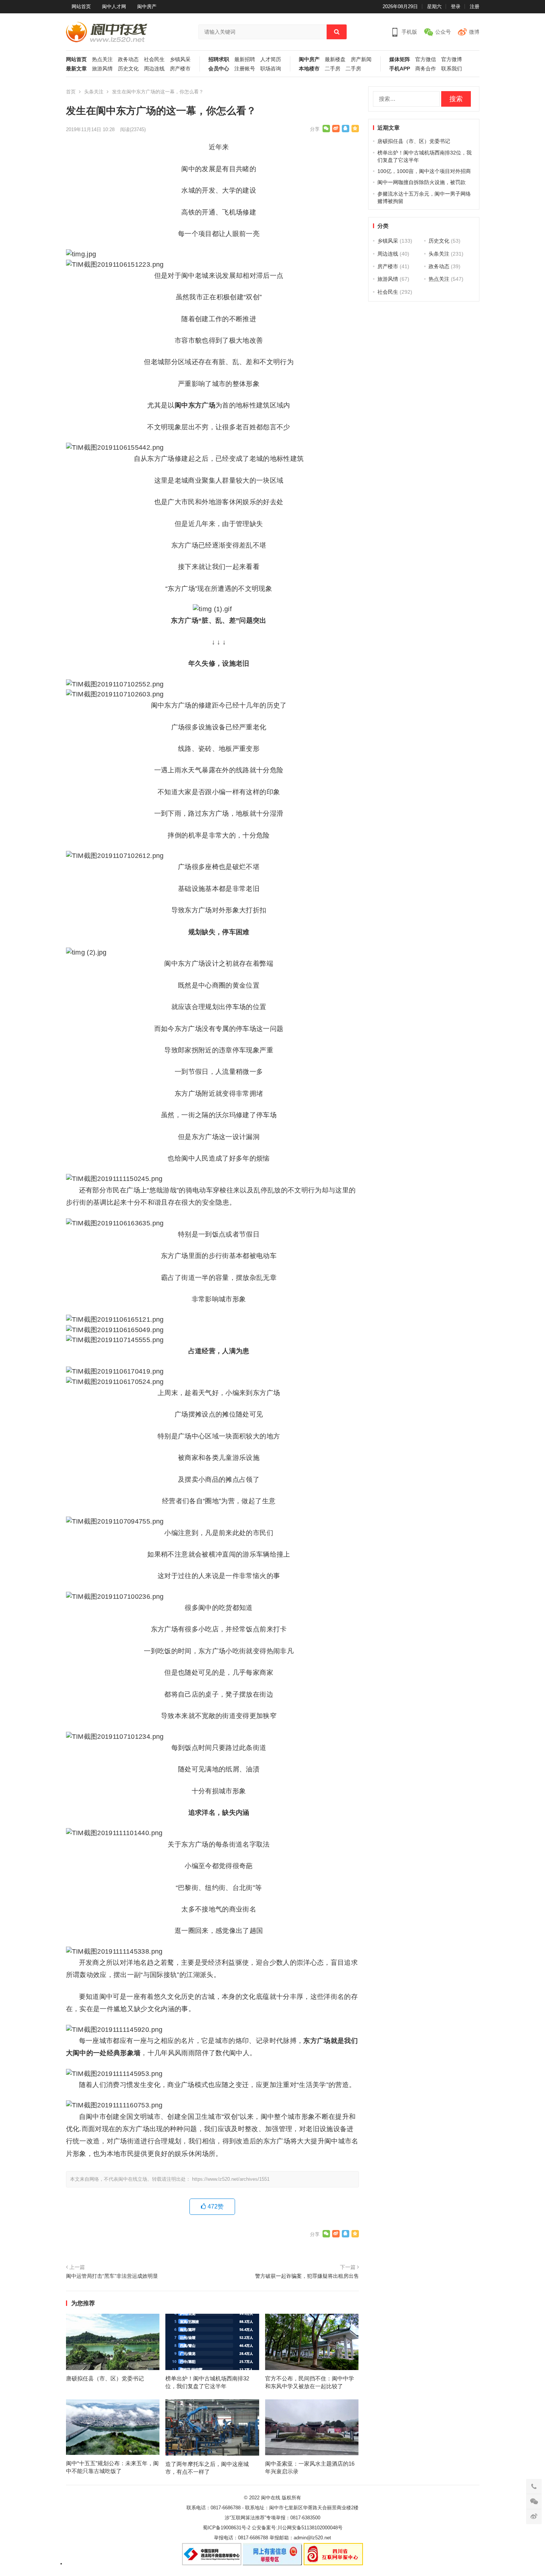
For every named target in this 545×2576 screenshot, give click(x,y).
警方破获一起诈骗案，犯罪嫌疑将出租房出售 (307, 2276)
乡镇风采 (180, 59)
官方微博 (452, 59)
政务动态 (128, 59)
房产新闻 (361, 59)
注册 (475, 6)
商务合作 (426, 69)
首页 (71, 92)
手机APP (400, 69)
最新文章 (76, 69)
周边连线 (154, 69)
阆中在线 (271, 2498)
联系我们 (452, 69)
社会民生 (154, 59)
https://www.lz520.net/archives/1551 (231, 2179)
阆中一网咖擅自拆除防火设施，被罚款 (422, 182)
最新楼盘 (335, 59)
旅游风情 (102, 69)
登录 (456, 6)
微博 (474, 32)
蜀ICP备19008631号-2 (227, 2528)
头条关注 (94, 92)
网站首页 (81, 6)
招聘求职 (219, 59)
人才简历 (271, 59)
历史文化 (128, 69)
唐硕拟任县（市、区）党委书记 (105, 2378)
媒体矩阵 (400, 59)
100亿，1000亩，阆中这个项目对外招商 (424, 171)
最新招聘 (245, 59)
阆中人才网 (114, 6)
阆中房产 (147, 6)
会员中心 (219, 69)
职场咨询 (271, 69)
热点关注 (102, 59)
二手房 (333, 69)
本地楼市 (309, 69)
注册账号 (245, 69)
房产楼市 (180, 69)
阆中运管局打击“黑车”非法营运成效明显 (112, 2276)
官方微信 (426, 59)
